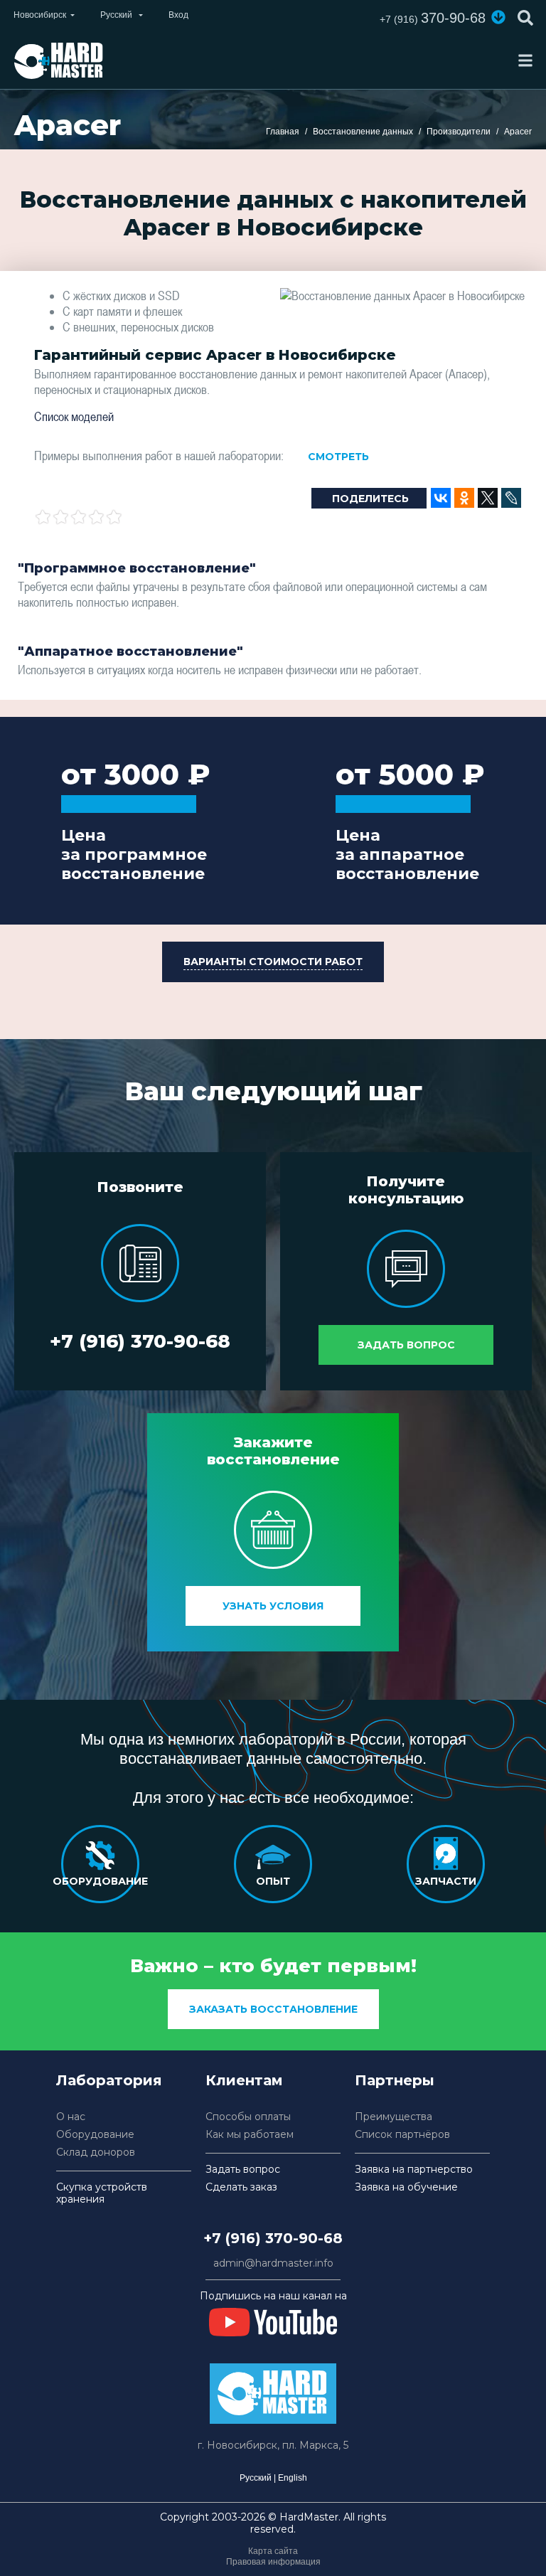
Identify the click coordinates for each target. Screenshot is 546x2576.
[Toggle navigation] (525, 60)
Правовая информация (273, 2562)
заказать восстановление (273, 2009)
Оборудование (95, 2135)
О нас (71, 2117)
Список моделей (74, 416)
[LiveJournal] (511, 498)
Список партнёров (402, 2135)
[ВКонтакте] (441, 498)
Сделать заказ (241, 2187)
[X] (488, 498)
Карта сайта (273, 2551)
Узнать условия (273, 1606)
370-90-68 (433, 18)
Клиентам (244, 2080)
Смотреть (338, 457)
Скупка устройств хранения (102, 2193)
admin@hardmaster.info (273, 2263)
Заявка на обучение (406, 2187)
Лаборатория (109, 2080)
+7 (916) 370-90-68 (140, 1341)
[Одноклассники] (464, 498)
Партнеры (395, 2080)
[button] (498, 17)
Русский (256, 2478)
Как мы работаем (250, 2135)
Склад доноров (96, 2152)
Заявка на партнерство (414, 2170)
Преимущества (394, 2117)
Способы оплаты (248, 2117)
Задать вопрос (406, 1345)
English (293, 2478)
